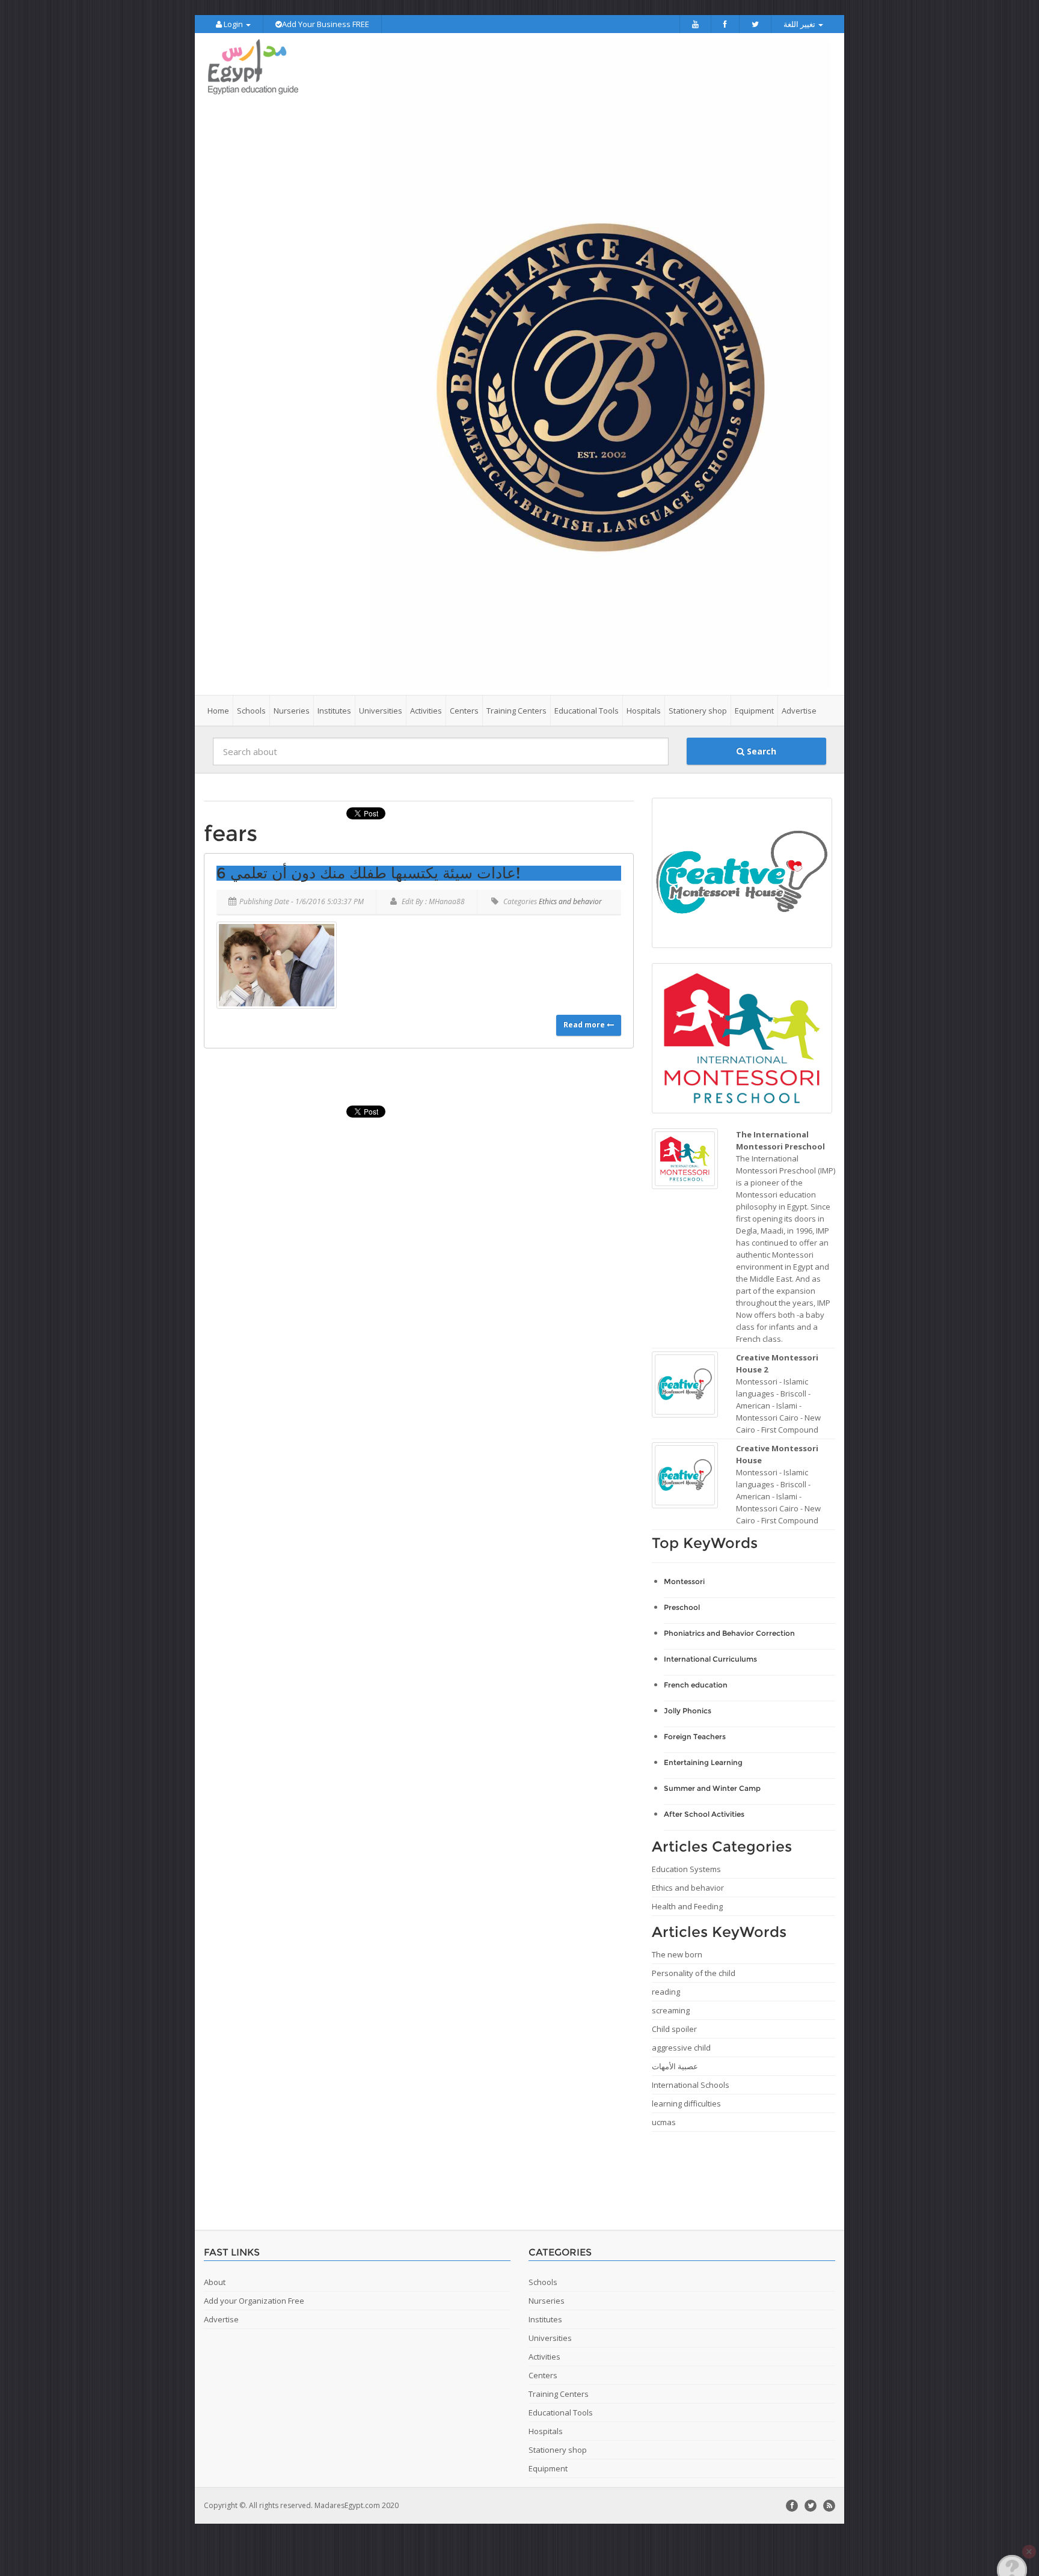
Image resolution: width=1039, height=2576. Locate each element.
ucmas (664, 2122)
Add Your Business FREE (326, 24)
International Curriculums (710, 1659)
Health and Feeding (687, 1906)
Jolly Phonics (688, 1711)
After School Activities (704, 1814)
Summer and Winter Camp (712, 1788)
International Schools (691, 2085)
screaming (671, 2010)
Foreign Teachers (695, 1736)
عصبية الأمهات (675, 2066)
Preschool (682, 1607)
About (215, 2282)
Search (760, 751)
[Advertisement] (414, 2176)
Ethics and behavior (570, 901)
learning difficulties (686, 2103)
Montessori (684, 1581)
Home (218, 711)
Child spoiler (674, 2029)
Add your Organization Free (254, 2301)
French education (696, 1685)
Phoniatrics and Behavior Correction (729, 1633)
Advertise (799, 711)
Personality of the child (694, 1973)
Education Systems (686, 1869)
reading (666, 1992)
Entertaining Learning (703, 1762)
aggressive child (681, 2048)
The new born (677, 1954)
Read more (585, 1025)
